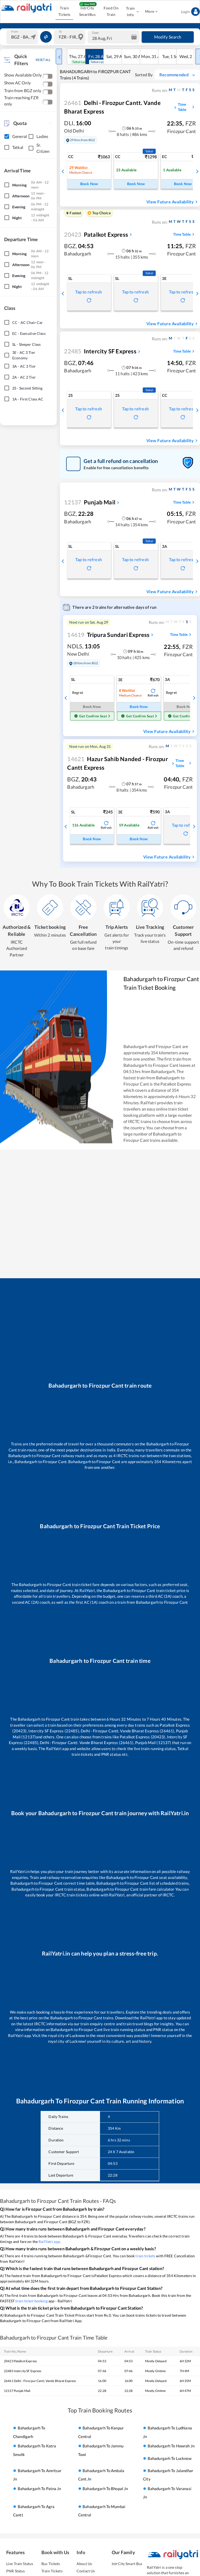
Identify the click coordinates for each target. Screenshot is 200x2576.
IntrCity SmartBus (87, 11)
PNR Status (15, 2571)
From (15, 31)
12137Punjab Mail (17, 2391)
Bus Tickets (51, 2564)
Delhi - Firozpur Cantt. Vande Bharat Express (112, 107)
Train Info (130, 11)
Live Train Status (20, 2564)
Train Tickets (64, 11)
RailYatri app (49, 2242)
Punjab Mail (90, 502)
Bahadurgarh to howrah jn (171, 2446)
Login (185, 12)
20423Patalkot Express (20, 2361)
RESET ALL (43, 60)
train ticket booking (32, 2301)
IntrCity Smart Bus (127, 2564)
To (60, 31)
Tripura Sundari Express (108, 635)
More (150, 11)
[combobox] (23, 37)
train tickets (145, 2256)
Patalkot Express (96, 234)
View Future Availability (170, 202)
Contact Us (86, 2571)
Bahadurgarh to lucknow (170, 2458)
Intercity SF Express (100, 351)
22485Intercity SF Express (23, 2371)
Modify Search (168, 37)
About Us (84, 2564)
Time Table (182, 107)
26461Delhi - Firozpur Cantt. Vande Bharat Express (40, 2381)
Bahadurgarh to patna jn (39, 2489)
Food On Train (111, 11)
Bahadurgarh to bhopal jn (105, 2489)
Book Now (89, 184)
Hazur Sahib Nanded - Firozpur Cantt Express (117, 763)
